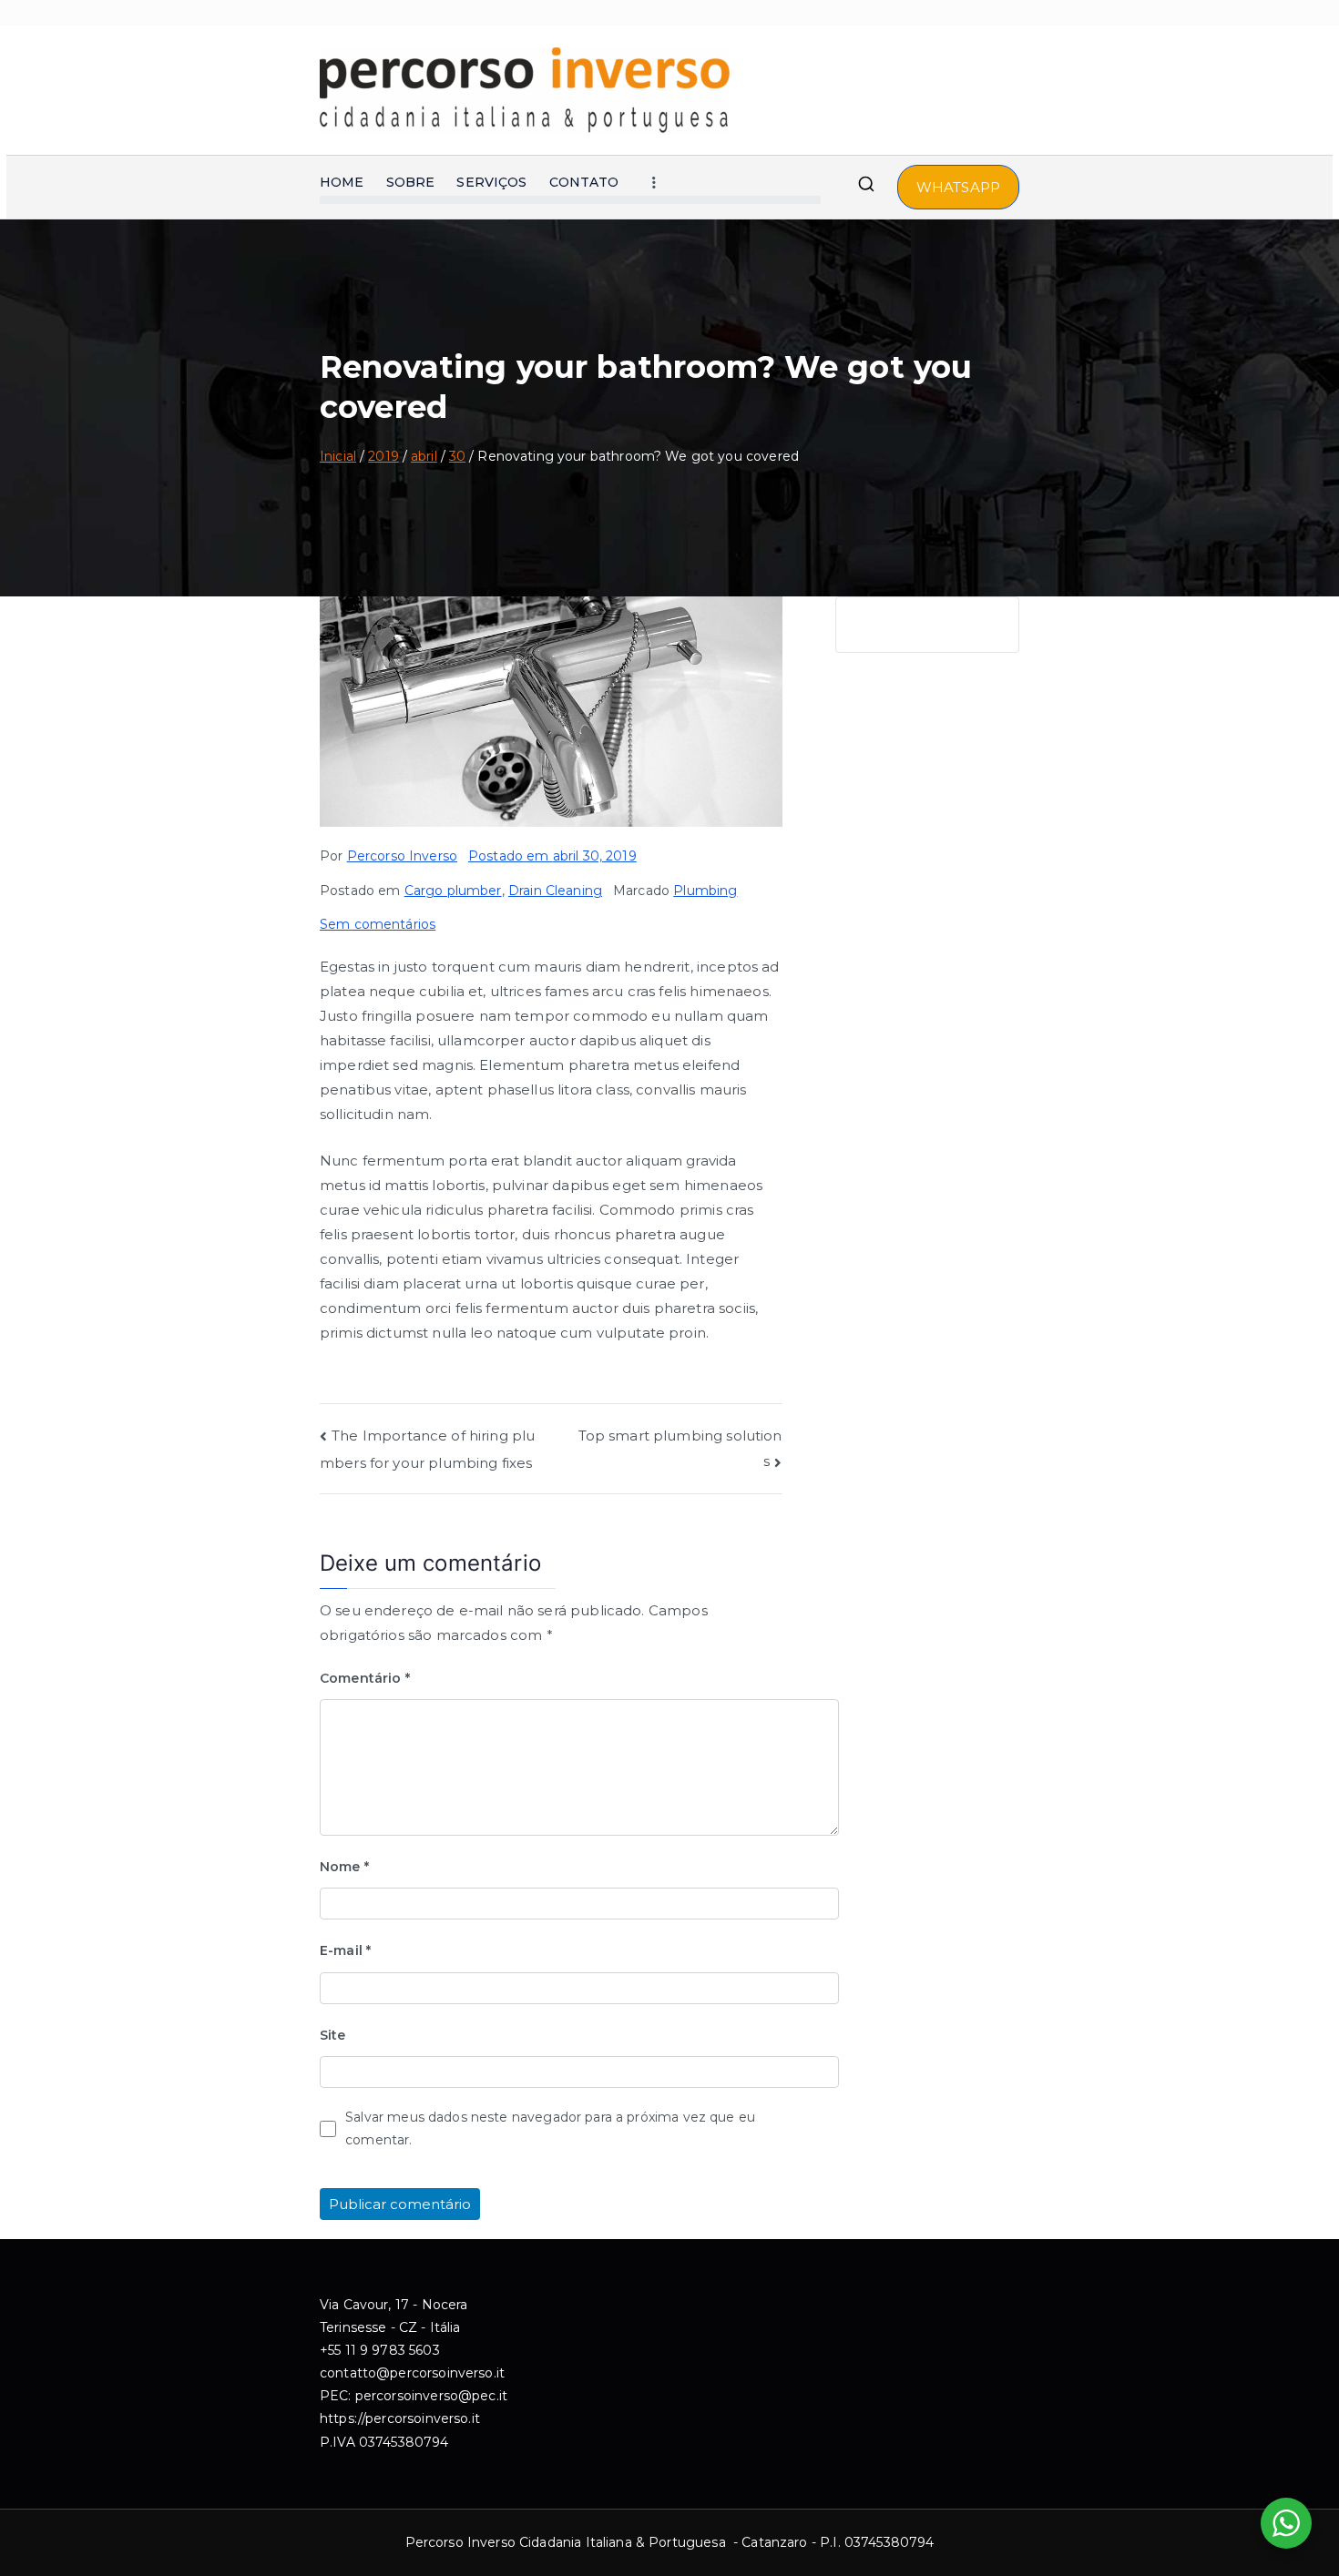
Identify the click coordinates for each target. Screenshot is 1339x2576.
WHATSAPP (958, 187)
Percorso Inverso (402, 856)
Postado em (552, 856)
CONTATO (584, 182)
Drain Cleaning (555, 891)
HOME (342, 182)
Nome (344, 1867)
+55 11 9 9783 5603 (380, 2350)
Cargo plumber (453, 891)
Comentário (365, 1678)
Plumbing (705, 891)
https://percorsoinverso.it (400, 2418)
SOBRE (411, 182)
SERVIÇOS (491, 182)
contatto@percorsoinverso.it (412, 2373)
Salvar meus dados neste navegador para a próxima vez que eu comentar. (550, 2128)
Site (333, 2035)
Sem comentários (378, 924)
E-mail (345, 1950)
